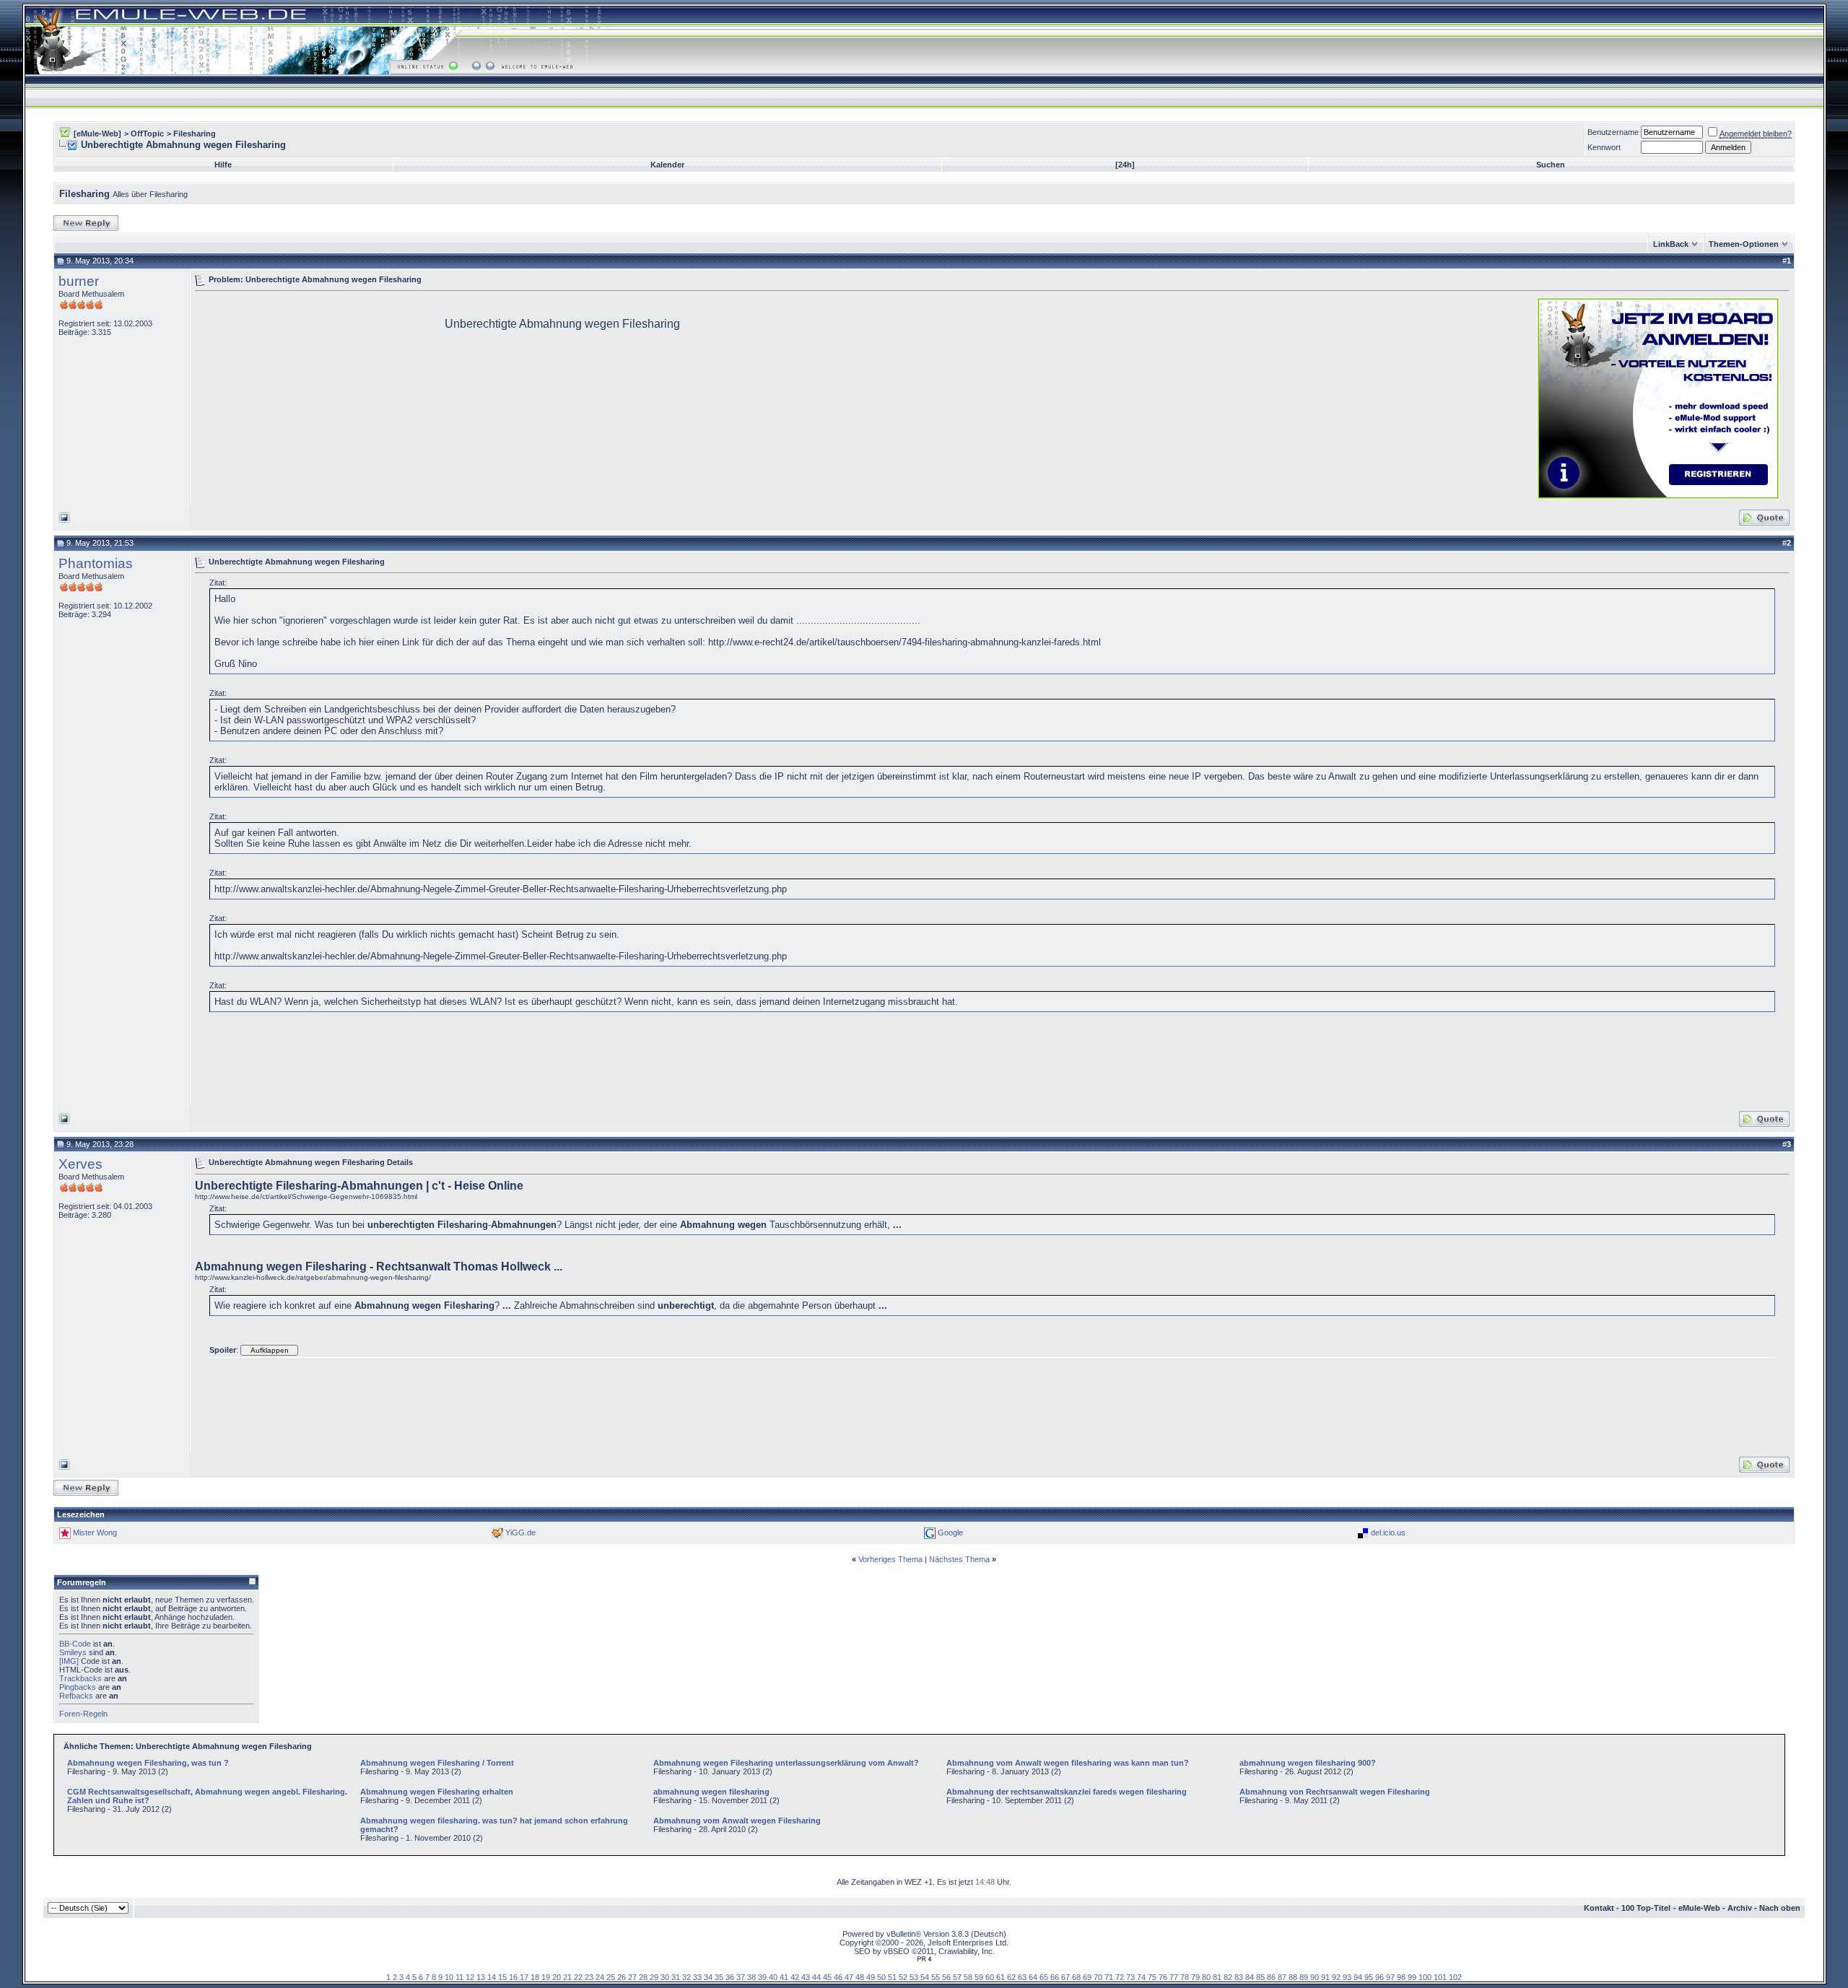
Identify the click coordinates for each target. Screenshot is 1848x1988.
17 (524, 1977)
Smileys (73, 1652)
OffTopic (147, 134)
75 (1152, 1977)
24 (600, 1977)
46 (838, 1977)
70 (1098, 1977)
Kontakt (1599, 1908)
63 (1022, 1977)
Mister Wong (95, 1533)
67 (1065, 1977)
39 (762, 1977)
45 (827, 1977)
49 (871, 1977)
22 (578, 1977)
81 (1217, 1977)
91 (1325, 1977)
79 (1195, 1977)
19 (546, 1977)
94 (1358, 1977)
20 (557, 1977)
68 (1076, 1977)
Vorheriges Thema (890, 1559)
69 (1087, 1977)
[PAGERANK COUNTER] (924, 1959)
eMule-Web (1699, 1908)
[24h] (1125, 165)
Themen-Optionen (1744, 244)
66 (1055, 1977)
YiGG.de (520, 1533)
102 (1455, 1977)
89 (1304, 1977)
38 (751, 1977)
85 (1260, 1977)
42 (795, 1977)
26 (622, 1977)
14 (492, 1977)
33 (697, 1977)
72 (1120, 1977)
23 (589, 1977)
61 (1001, 1977)
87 (1282, 1977)
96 (1380, 1977)
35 (719, 1977)
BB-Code (75, 1644)
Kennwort (1604, 147)
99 (1412, 1977)
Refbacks (76, 1696)
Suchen (1551, 165)
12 (470, 1977)
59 (979, 1977)
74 (1141, 1977)
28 (643, 1977)
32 (687, 1977)
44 (816, 1977)
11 (459, 1977)
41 (784, 1977)
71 (1109, 1977)
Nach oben (1780, 1908)
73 (1130, 1977)
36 (730, 1977)
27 (632, 1977)
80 (1206, 1977)
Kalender (667, 165)
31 (676, 1977)
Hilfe (223, 165)
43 (806, 1977)
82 (1228, 1977)
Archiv (1740, 1908)
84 (1250, 1977)
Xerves (80, 1164)
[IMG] (69, 1661)
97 (1390, 1977)
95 (1369, 1977)
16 (513, 1977)
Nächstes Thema (959, 1559)
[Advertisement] (316, 397)
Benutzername (1613, 132)
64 (1033, 1977)
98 (1401, 1977)
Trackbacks (80, 1678)
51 (892, 1977)
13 (481, 1977)
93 (1347, 1977)
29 (654, 1977)
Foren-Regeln (83, 1714)
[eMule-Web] (97, 134)
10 (449, 1977)
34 (708, 1977)
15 (502, 1977)
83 (1239, 1977)
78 (1185, 1977)
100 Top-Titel (1646, 1908)
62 (1011, 1977)
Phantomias (96, 563)
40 (773, 1977)
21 (567, 1977)
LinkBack (1671, 244)
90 (1315, 1977)
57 (957, 1977)
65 (1044, 1977)
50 (881, 1977)
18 (535, 1977)
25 (611, 1977)
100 (1425, 1977)
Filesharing (195, 134)
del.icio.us (1388, 1533)
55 (936, 1977)
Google (950, 1533)
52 (903, 1977)
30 (665, 1977)
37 (741, 1977)
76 (1163, 1977)
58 (968, 1977)
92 (1336, 1977)
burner (79, 281)
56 (946, 1977)
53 (914, 1977)
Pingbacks (78, 1687)
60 (990, 1977)
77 (1174, 1977)
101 (1440, 1977)
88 (1293, 1977)
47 (849, 1977)
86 (1271, 1977)
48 (860, 1977)
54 (925, 1977)
